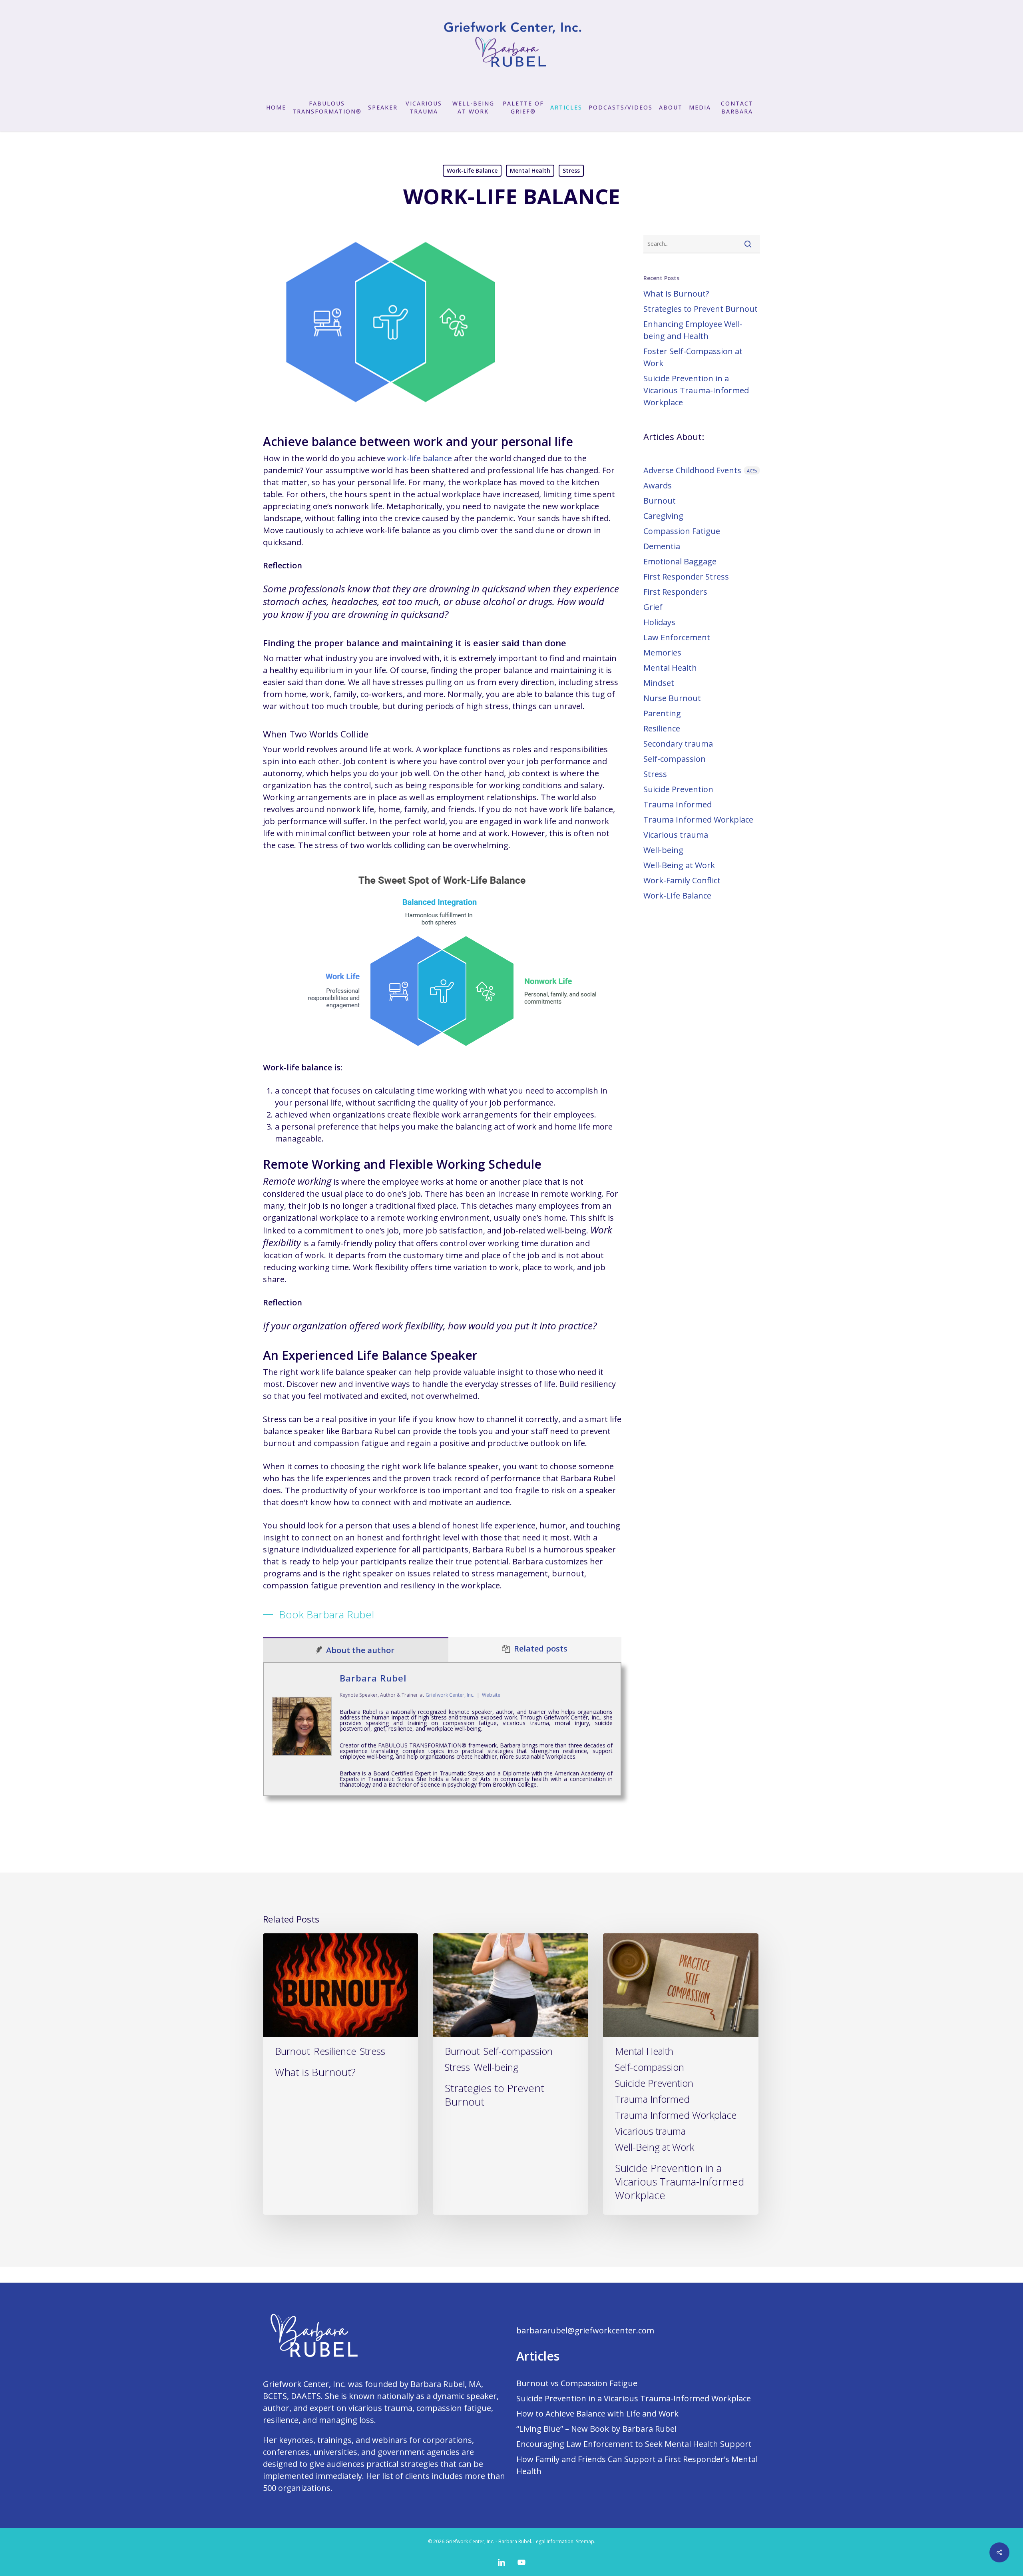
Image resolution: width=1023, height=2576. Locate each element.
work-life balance (420, 458)
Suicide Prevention (678, 789)
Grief (653, 607)
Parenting (662, 713)
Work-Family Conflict (682, 880)
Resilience (662, 728)
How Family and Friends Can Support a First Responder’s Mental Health (637, 2465)
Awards (658, 485)
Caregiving (663, 516)
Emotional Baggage (680, 561)
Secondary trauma (678, 744)
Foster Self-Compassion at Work (693, 357)
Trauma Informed (678, 804)
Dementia (662, 546)
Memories (662, 652)
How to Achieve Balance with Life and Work (597, 2414)
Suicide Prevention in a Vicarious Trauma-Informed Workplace (696, 390)
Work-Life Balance (472, 170)
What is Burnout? (676, 294)
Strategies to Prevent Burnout (701, 309)
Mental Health (530, 170)
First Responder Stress (686, 577)
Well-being (663, 850)
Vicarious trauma (676, 835)
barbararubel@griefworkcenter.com (585, 2330)
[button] (318, 1614)
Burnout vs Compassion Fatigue (577, 2383)
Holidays (659, 622)
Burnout (660, 501)
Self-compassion (675, 759)
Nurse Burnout (672, 698)
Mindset (659, 683)
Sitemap (585, 2541)
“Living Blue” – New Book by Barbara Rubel (596, 2429)
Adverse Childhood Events (700, 470)
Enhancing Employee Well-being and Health (693, 330)
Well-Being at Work (679, 865)
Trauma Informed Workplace (698, 820)
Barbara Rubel (373, 1678)
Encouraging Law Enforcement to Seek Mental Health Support (634, 2444)
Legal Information (553, 2541)
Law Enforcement (677, 637)
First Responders (675, 592)
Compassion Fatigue (682, 531)
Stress (571, 170)
